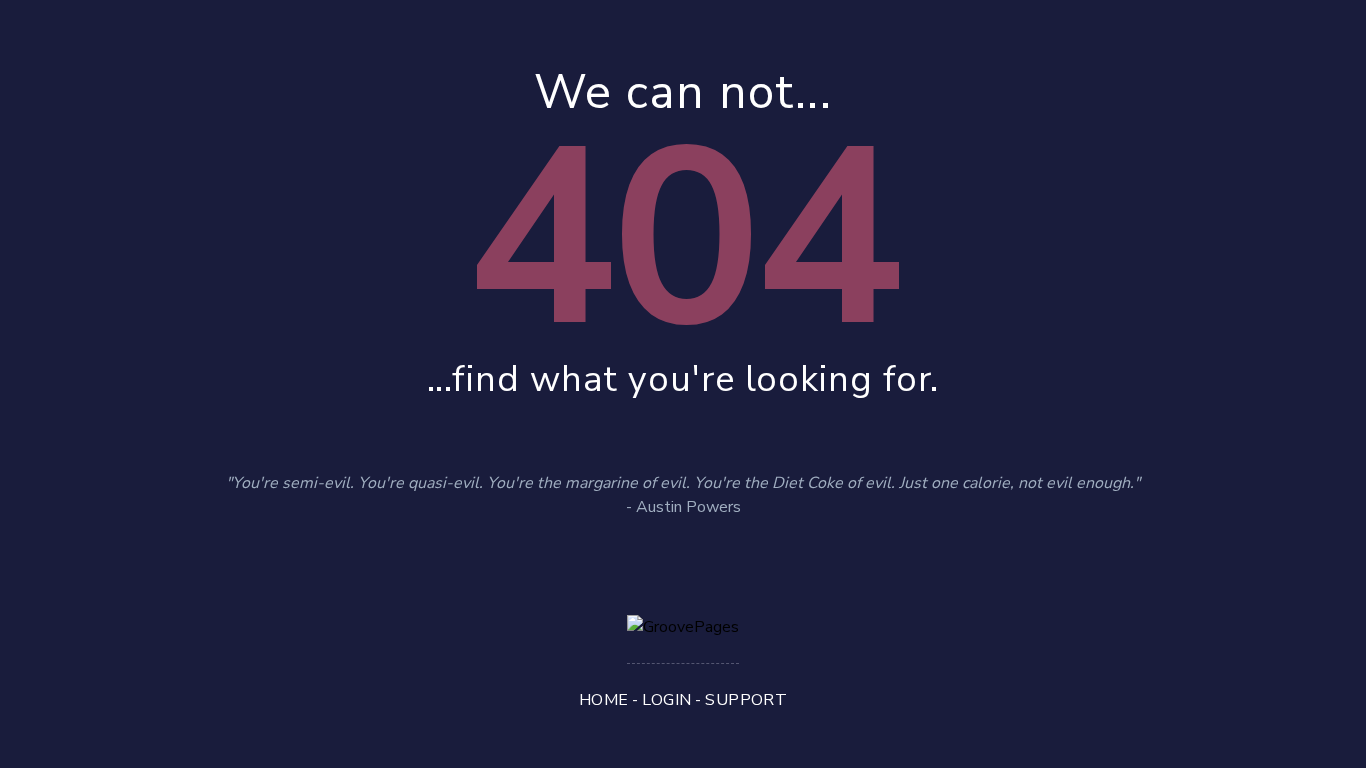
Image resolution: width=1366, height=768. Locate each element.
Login (666, 700)
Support (746, 700)
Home (604, 700)
